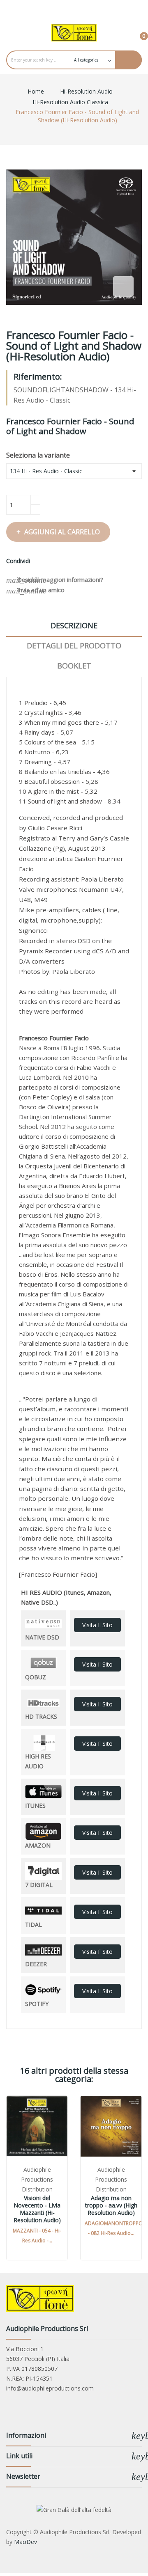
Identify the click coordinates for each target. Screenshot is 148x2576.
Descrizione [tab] (74, 625)
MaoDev (25, 2542)
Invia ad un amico (35, 591)
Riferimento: (38, 377)
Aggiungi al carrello (62, 532)
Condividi (39, 561)
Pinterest (59, 561)
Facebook (57, 8)
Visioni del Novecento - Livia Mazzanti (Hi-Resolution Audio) (37, 2209)
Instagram (91, 8)
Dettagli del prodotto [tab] (74, 646)
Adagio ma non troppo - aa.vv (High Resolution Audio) (111, 2205)
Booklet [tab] (74, 666)
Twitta (49, 561)
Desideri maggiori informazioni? (55, 580)
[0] (137, 32)
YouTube (74, 8)
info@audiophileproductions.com (50, 2388)
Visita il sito (97, 1625)
